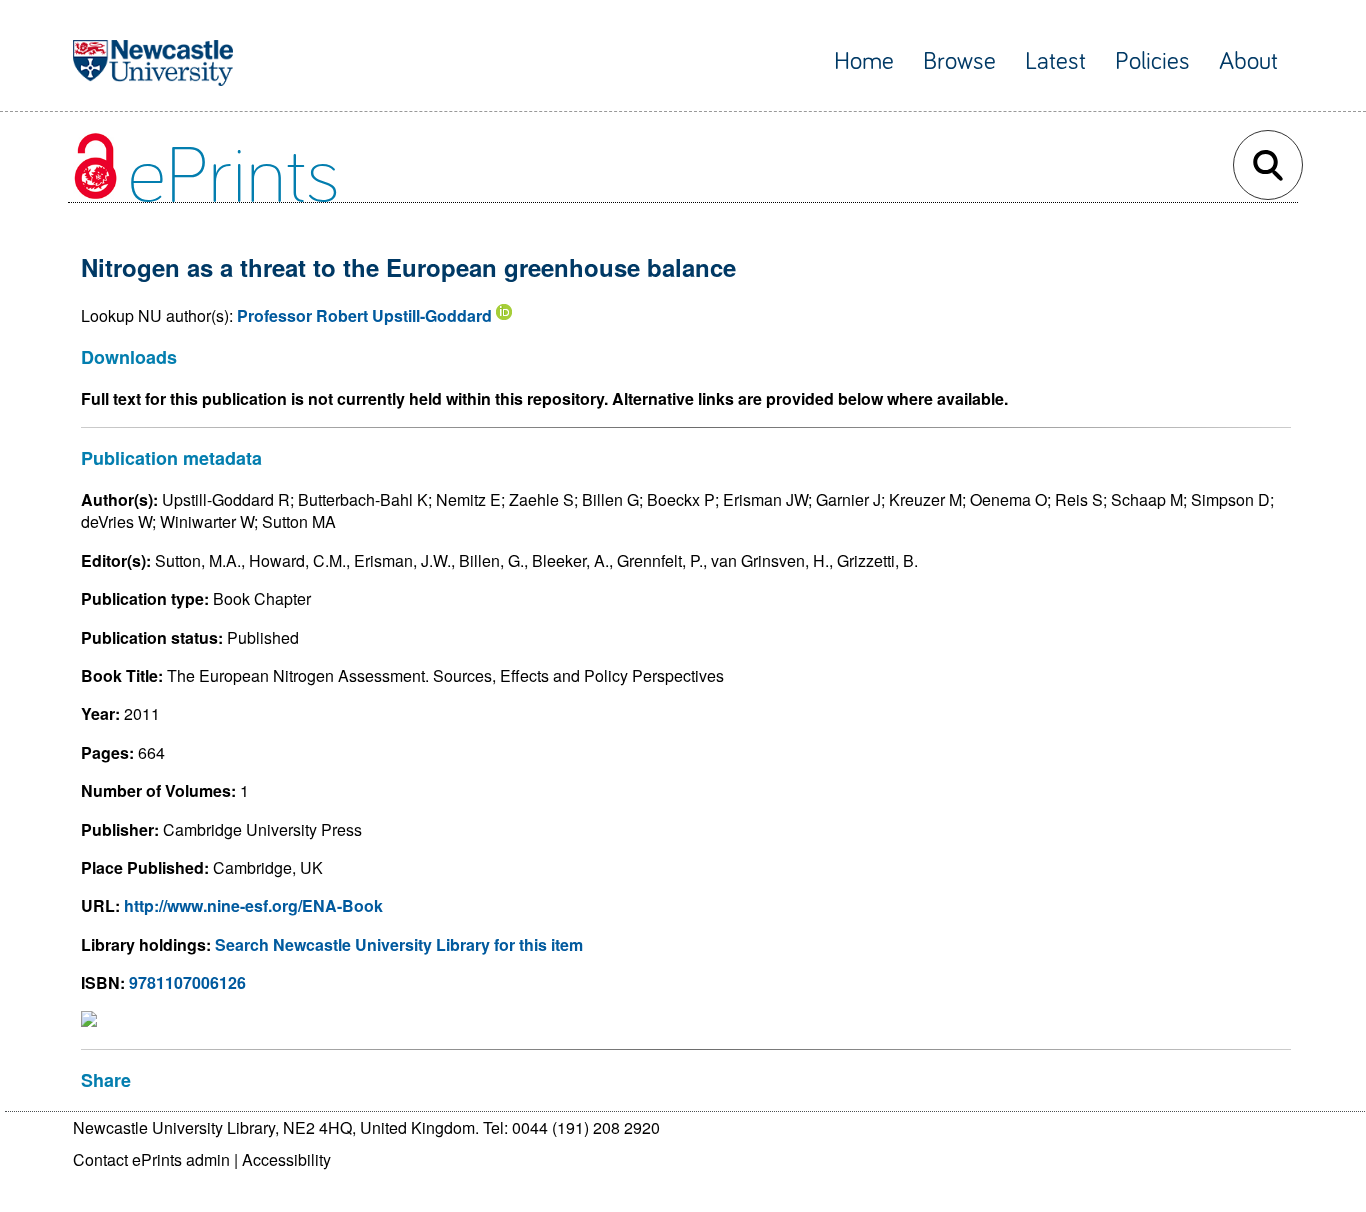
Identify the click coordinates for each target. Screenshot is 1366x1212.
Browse (959, 61)
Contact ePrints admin (151, 1159)
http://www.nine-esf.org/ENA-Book (253, 905)
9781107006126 (187, 982)
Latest (1055, 61)
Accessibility (286, 1159)
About (1248, 61)
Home (864, 61)
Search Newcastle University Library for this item (399, 944)
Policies (1152, 61)
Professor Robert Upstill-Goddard (364, 315)
